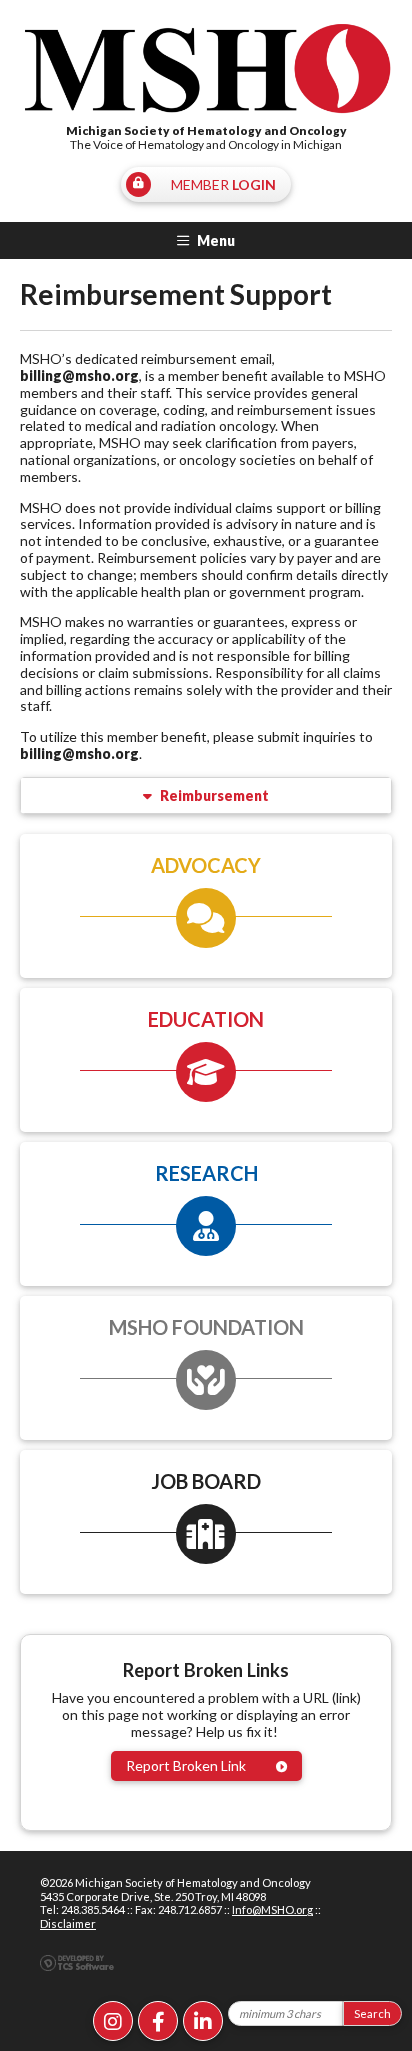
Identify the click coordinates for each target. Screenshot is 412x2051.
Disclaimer (68, 1923)
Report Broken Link (186, 1765)
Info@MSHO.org (272, 1909)
